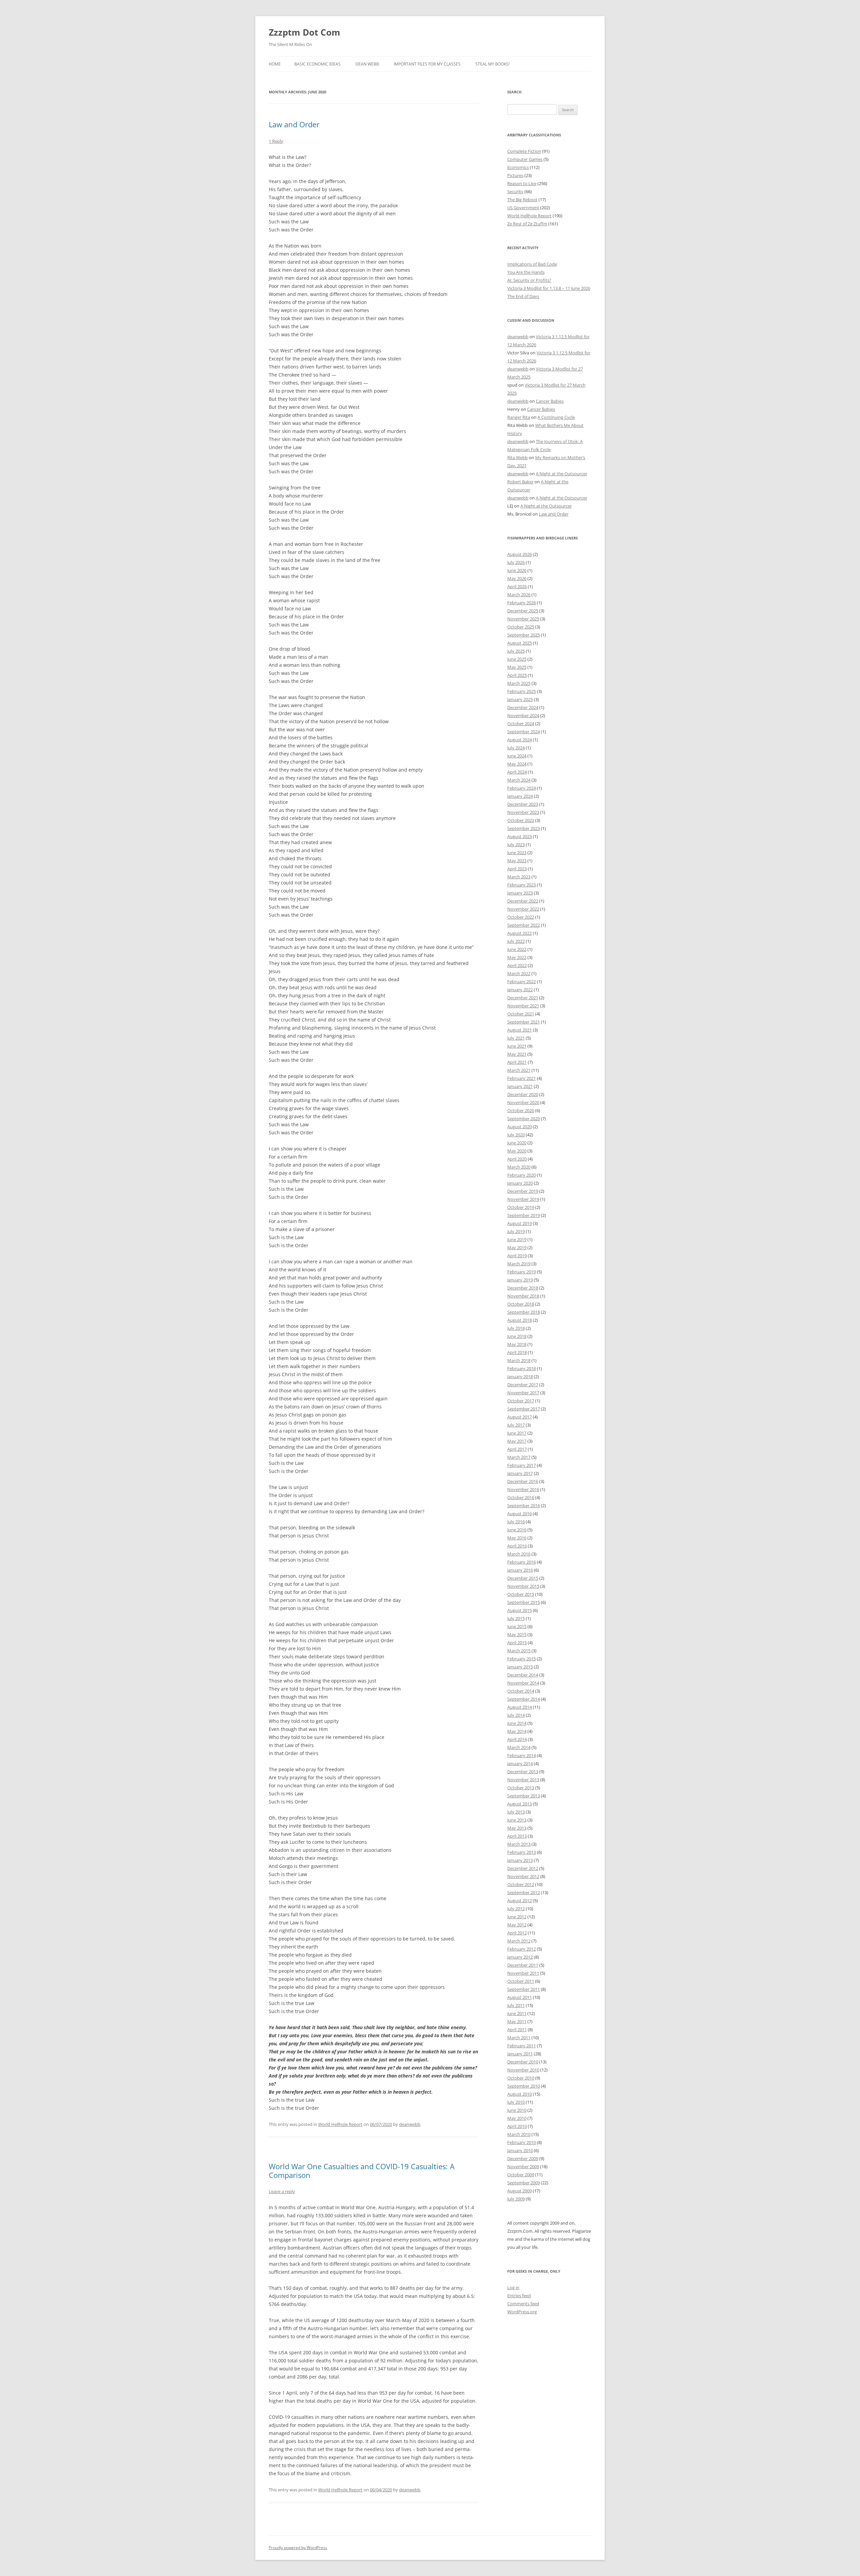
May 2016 (517, 1538)
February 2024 (522, 788)
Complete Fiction (524, 151)
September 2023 (524, 828)
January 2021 (520, 1086)
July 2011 (516, 2005)
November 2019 (523, 1199)
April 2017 (517, 1449)
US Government (523, 208)
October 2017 (521, 1401)
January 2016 (520, 1570)
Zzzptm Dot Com (305, 32)
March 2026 (519, 595)
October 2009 (521, 2175)
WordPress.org (522, 2312)
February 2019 (522, 1272)
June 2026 (517, 570)
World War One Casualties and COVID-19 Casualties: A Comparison (362, 2171)
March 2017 (519, 1457)
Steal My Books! (492, 64)
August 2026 (520, 554)
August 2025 (520, 643)
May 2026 (517, 578)
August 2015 (520, 1610)
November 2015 (523, 1586)
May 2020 (517, 1151)
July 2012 (516, 1909)
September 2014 (524, 1699)
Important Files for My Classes (427, 64)
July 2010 (516, 2102)
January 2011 (520, 2054)
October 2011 (521, 1981)
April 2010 (517, 2126)
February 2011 (522, 2046)
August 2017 (520, 1417)
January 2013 (520, 1860)
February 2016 (522, 1562)
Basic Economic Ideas (317, 64)
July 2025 (516, 651)
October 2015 (521, 1594)
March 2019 (519, 1264)
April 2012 (517, 1933)
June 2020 (517, 1143)
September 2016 (524, 1505)
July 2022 (516, 941)
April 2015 (517, 1643)
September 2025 (524, 635)
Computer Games (525, 159)
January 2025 (520, 699)
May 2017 (517, 1441)
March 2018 (519, 1360)
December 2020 (523, 1094)
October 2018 (521, 1304)
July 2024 (516, 748)
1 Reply (276, 141)
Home (275, 64)
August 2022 (520, 933)
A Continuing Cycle (556, 417)
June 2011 (517, 2013)
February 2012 (522, 1949)
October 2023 (521, 820)
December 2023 (523, 804)
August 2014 (520, 1707)
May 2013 (517, 1828)
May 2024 (517, 764)
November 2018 (523, 1296)
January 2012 (520, 1957)
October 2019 (521, 1207)
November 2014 (523, 1683)
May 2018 (517, 1344)
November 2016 (523, 1489)
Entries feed (519, 2296)
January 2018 (520, 1377)
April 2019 (517, 1256)
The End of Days (523, 296)
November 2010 (523, 2070)
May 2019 (517, 1248)
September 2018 (524, 1312)
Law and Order (294, 124)
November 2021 (523, 1006)
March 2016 (519, 1554)
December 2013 (523, 1772)
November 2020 (523, 1102)
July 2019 (516, 1231)
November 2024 (523, 715)
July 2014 (516, 1715)
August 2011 (520, 1997)
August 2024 (520, 740)
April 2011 (517, 2029)
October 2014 (521, 1691)
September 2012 (524, 1892)
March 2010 (519, 2134)
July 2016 (516, 1522)
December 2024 (523, 707)
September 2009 (524, 2183)
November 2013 (523, 1780)
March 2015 (519, 1651)
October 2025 (521, 627)
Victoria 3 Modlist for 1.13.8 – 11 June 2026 (549, 288)
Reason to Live (522, 183)
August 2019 (520, 1223)
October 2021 (521, 1014)
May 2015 (517, 1634)
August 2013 (520, 1804)
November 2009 (523, 2167)
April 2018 (517, 1352)
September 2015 (524, 1602)
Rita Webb (518, 457)
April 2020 (517, 1159)
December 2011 (523, 1965)
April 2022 (517, 965)
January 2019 (520, 1280)
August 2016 (520, 1514)
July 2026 (516, 562)
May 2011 (517, 2021)
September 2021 (524, 1022)
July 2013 (516, 1812)
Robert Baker (520, 482)
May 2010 (517, 2118)
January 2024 (520, 796)
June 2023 (517, 853)
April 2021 (517, 1062)
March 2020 (519, 1167)
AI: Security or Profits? (529, 280)
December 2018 (523, 1288)
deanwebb (410, 2124)
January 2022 (520, 990)
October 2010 (521, 2078)
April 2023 (517, 869)
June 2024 (517, 756)
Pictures (515, 175)
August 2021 (520, 1030)
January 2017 (520, 1473)
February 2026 (522, 603)
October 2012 (521, 1884)
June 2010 (517, 2110)
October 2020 (521, 1110)
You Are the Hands (526, 272)
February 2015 (522, 1659)
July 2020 (516, 1135)
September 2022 (524, 925)
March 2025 (519, 683)
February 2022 (522, 981)
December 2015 (523, 1578)
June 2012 (517, 1917)
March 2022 (519, 973)
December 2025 (523, 611)
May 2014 (517, 1731)
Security (515, 191)
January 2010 (520, 2150)
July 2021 (516, 1038)
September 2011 (524, 1989)
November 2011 (523, 1973)
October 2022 (521, 917)
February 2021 (522, 1078)
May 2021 (517, 1054)
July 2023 (516, 844)
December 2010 (523, 2062)
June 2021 (517, 1046)
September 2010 (524, 2086)
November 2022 (523, 909)
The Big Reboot (522, 200)
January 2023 (520, 893)
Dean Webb (367, 64)
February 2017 (522, 1465)
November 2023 (523, 812)
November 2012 (523, 1876)
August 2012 (520, 1901)
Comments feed (523, 2304)
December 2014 (523, 1675)
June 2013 (517, 1820)
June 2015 (517, 1626)
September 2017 (524, 1409)
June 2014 (517, 1723)
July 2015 (516, 1618)
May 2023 (517, 861)
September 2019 (524, 1215)
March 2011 (519, 2038)
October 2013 (521, 1788)
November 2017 (523, 1393)
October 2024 (521, 724)
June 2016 (517, 1530)
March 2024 (519, 780)
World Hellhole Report (340, 2124)
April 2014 (517, 1739)
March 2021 (519, 1070)
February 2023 (522, 885)
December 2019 (523, 1191)
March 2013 (519, 1844)
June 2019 (517, 1239)
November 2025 (523, 619)
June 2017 (517, 1433)
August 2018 (520, 1320)
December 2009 (523, 2158)
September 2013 (524, 1796)
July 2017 (516, 1425)
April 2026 (517, 586)
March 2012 (519, 1941)
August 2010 (520, 2094)
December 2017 (523, 1385)
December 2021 (523, 998)
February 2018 (522, 1368)
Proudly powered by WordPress (298, 2548)
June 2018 (517, 1336)
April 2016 (517, 1546)
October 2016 (521, 1497)
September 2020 (524, 1119)
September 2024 (524, 732)
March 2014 (519, 1747)
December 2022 (523, 901)
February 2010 (522, 2142)
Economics (518, 167)
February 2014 (522, 1755)
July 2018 (516, 1328)
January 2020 (520, 1183)
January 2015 (520, 1667)
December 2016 (523, 1481)
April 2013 (517, 1836)
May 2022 (517, 957)
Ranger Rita (519, 417)
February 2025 (522, 691)
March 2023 (519, 877)
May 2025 (517, 667)
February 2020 (522, 1175)
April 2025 (517, 675)
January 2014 (520, 1763)
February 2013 (522, 1852)
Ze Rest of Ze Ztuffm (527, 224)
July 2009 (516, 2199)
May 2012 (517, 1925)
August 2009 (520, 2191)
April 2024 (517, 772)
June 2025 (517, 659)
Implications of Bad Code (532, 264)
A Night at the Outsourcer (562, 474)
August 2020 (520, 1127)
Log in (513, 2287)
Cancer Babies (550, 401)
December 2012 (523, 1868)
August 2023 (520, 836)
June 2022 (517, 949)
